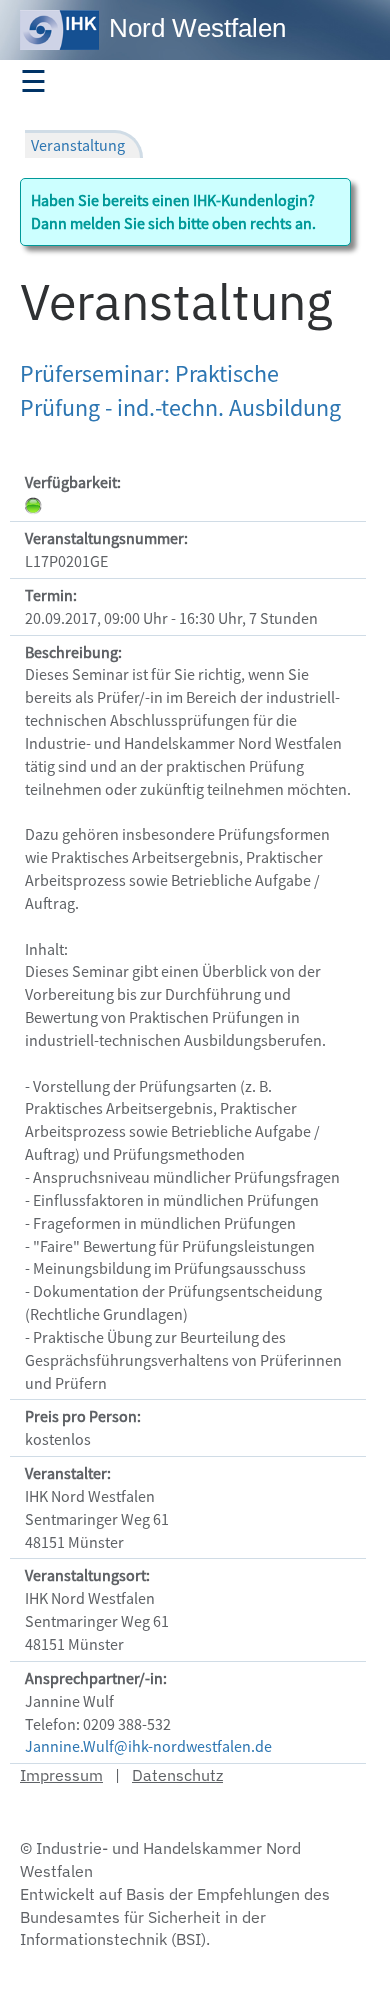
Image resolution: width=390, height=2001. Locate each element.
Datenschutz (177, 1775)
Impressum (61, 1775)
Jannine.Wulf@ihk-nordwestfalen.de (148, 1746)
